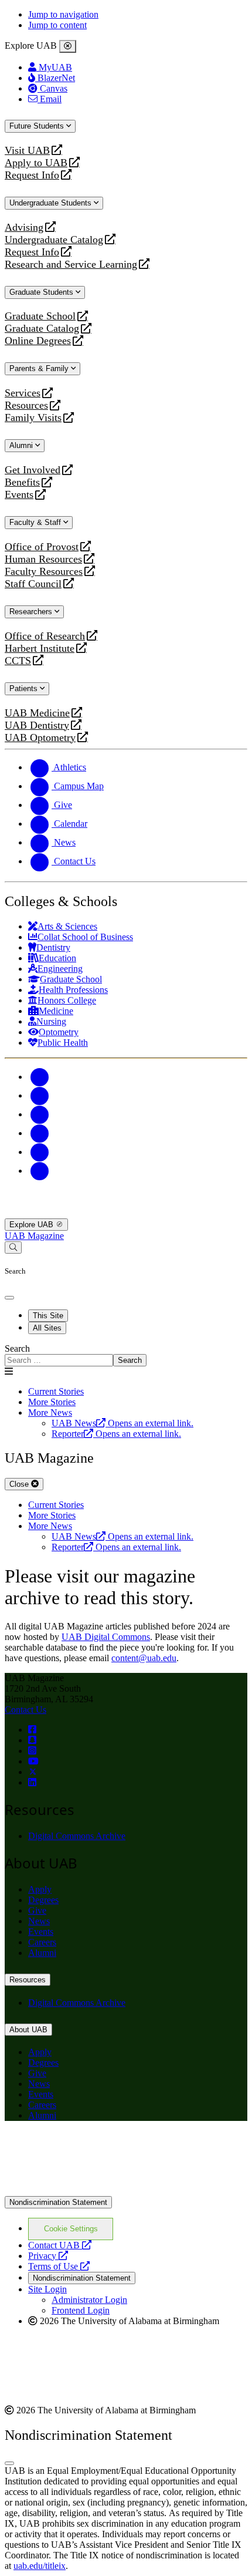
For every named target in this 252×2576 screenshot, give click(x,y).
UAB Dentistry (37, 725)
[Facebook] (40, 1077)
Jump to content (57, 25)
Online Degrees (38, 341)
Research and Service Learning (71, 265)
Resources (26, 405)
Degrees (43, 1900)
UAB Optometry (40, 738)
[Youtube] (40, 1133)
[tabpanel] (126, 1355)
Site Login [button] (47, 2289)
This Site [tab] (48, 1316)
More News (50, 1412)
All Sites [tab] (47, 1328)
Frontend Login (81, 2310)
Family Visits (33, 418)
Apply (40, 1889)
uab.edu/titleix (40, 2566)
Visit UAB (27, 151)
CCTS (21, 661)
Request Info (32, 175)
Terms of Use (59, 2266)
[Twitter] (40, 1095)
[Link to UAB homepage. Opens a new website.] (107, 2149)
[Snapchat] (40, 1152)
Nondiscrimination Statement (58, 2202)
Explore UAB (33, 1225)
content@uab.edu (144, 1658)
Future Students (38, 126)
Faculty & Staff (36, 522)
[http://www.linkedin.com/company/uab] (32, 1782)
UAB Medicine (37, 713)
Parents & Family (40, 368)
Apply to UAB (36, 163)
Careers (42, 1942)
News (39, 1921)
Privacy (48, 2256)
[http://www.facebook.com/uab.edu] (32, 1730)
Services (23, 393)
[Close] (68, 46)
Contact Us (25, 1710)
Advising (24, 228)
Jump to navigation (63, 14)
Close (20, 1484)
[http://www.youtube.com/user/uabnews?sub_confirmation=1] (33, 1761)
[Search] (13, 1247)
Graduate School (40, 316)
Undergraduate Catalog (54, 240)
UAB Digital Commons (106, 1637)
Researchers (32, 612)
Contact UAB (60, 2245)
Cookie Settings (71, 2229)
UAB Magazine (34, 1236)
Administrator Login (89, 2300)
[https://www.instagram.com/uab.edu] (32, 1751)
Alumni (22, 445)
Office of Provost (42, 547)
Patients (25, 688)
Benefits (22, 482)
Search (17, 1348)
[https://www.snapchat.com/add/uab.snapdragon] (32, 1740)
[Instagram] (40, 1114)
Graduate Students (42, 292)
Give (37, 1910)
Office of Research (45, 636)
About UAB (28, 2030)
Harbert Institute (40, 649)
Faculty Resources (44, 572)
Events (21, 495)
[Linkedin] (40, 1171)
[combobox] (59, 1360)
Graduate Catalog (42, 329)
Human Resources (43, 559)
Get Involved (33, 470)
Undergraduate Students (52, 203)
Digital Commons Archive (77, 1836)
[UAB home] (126, 1213)
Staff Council (33, 584)
